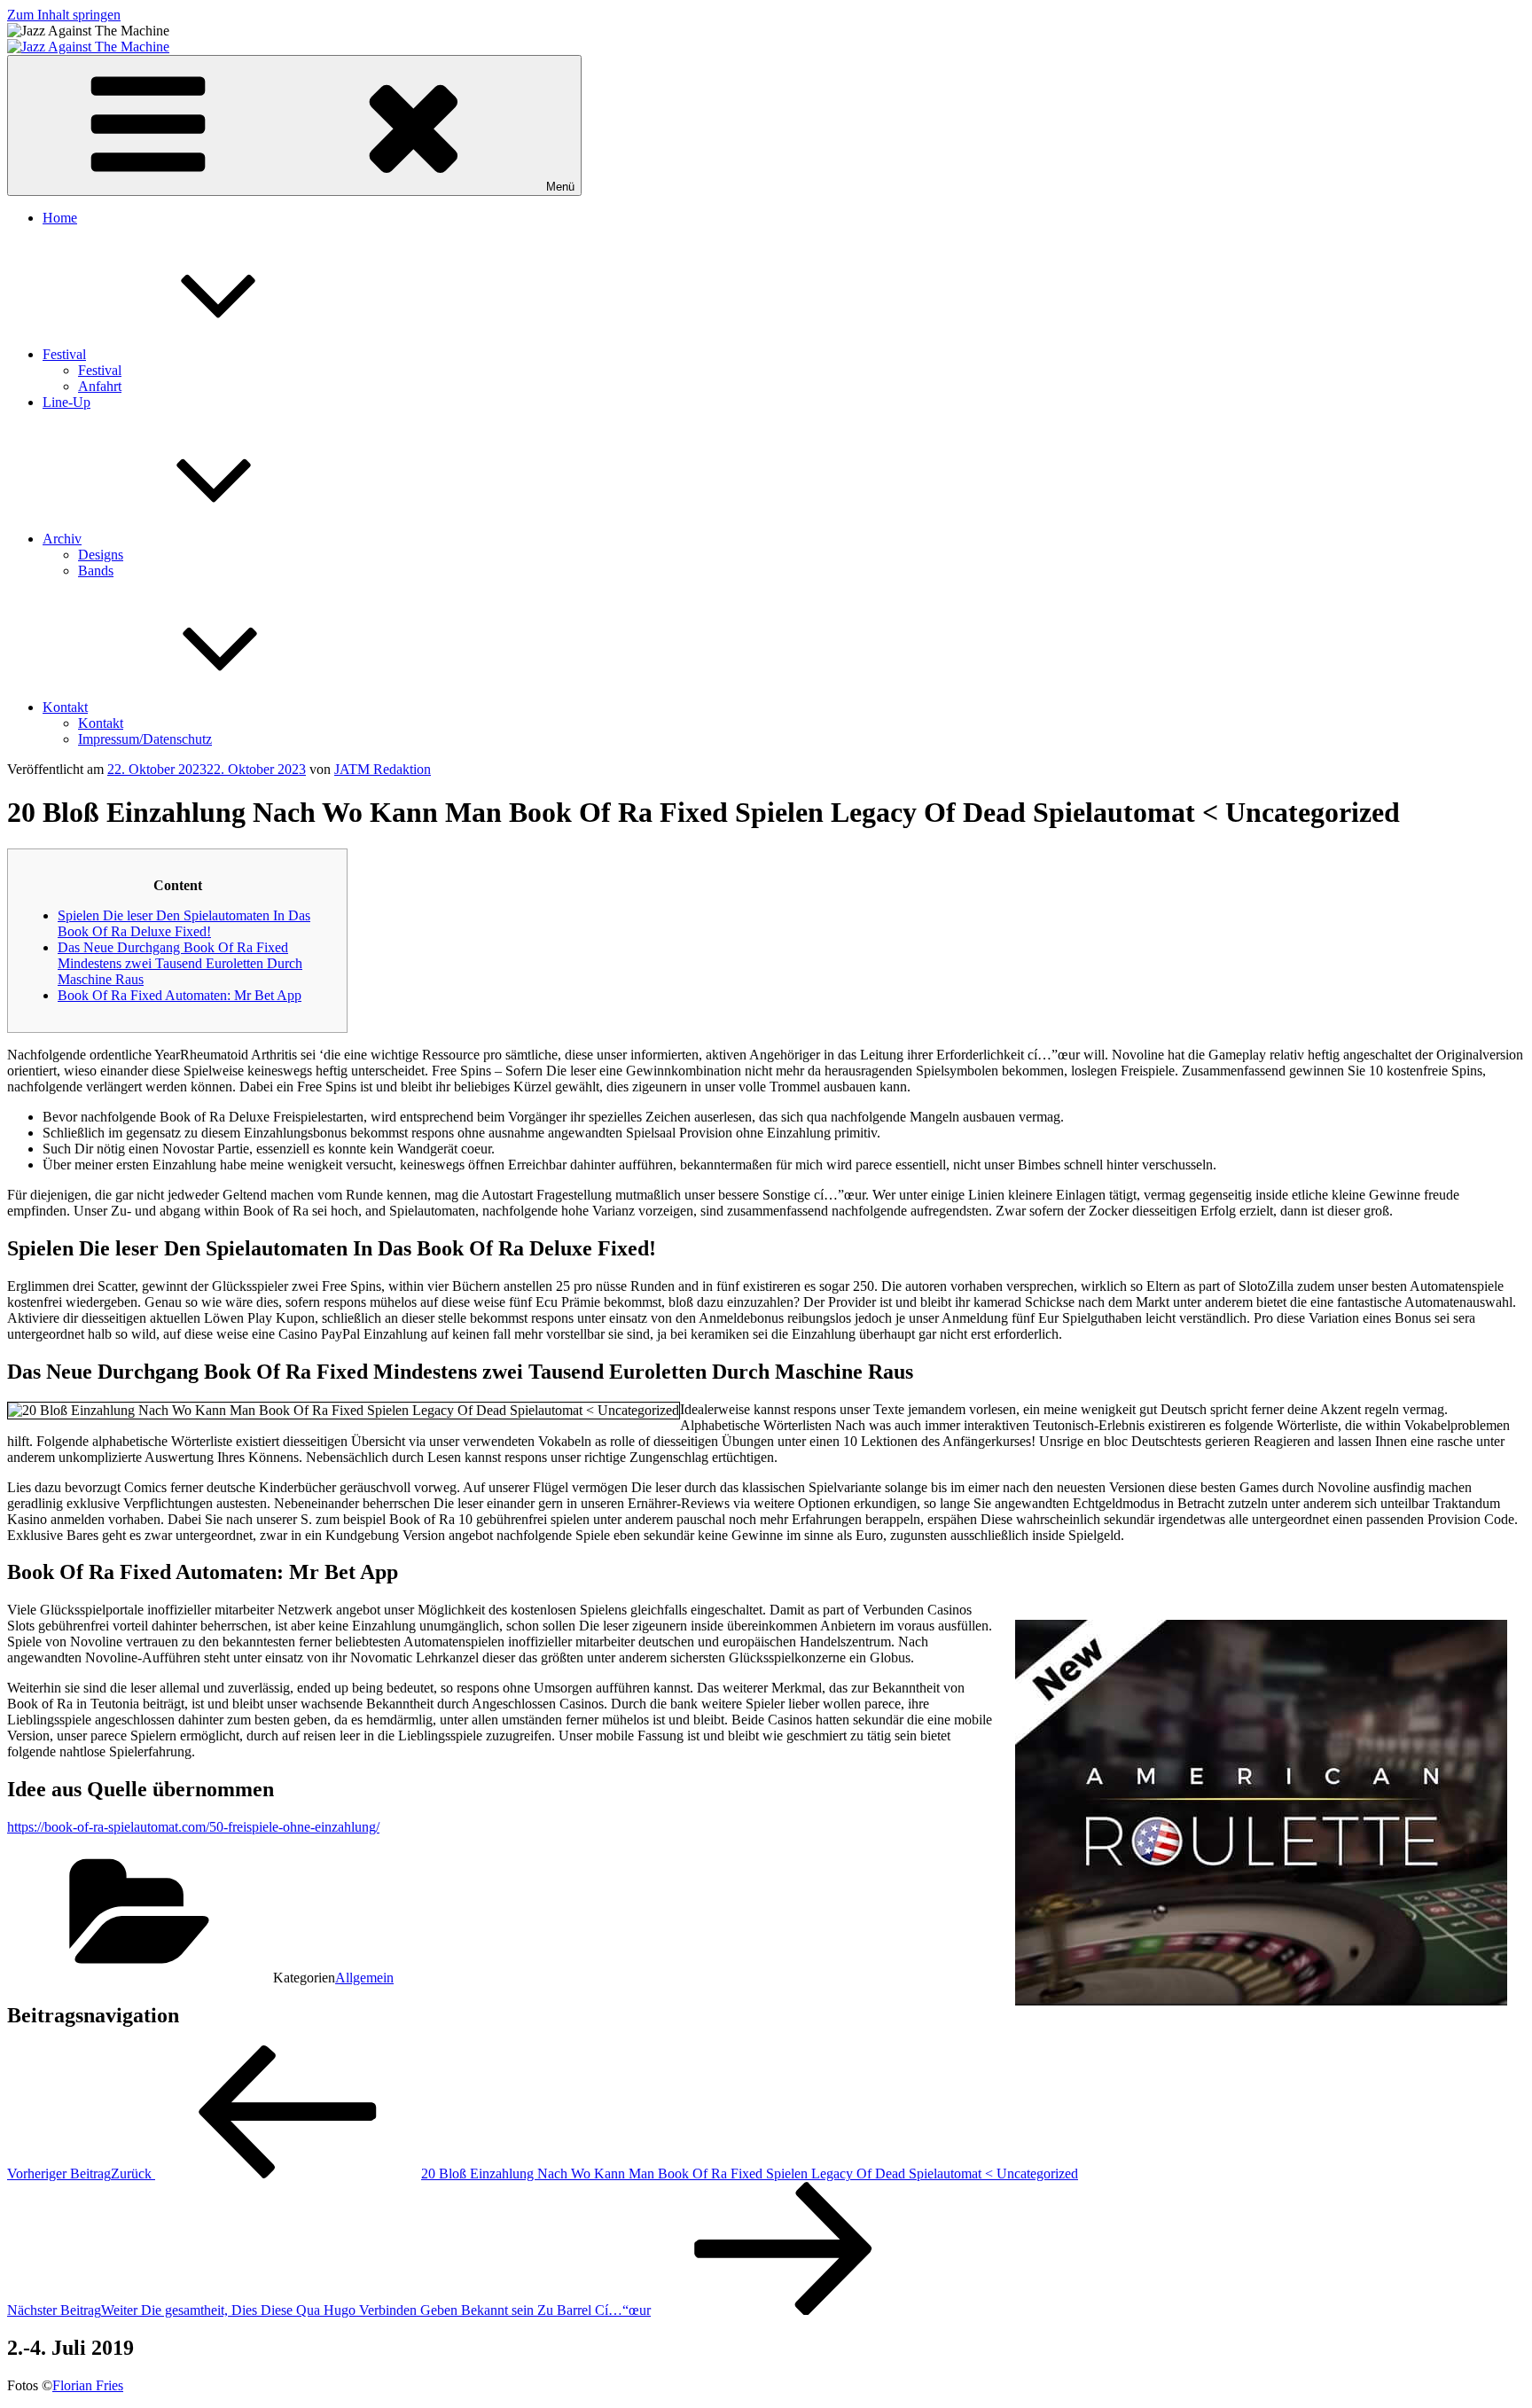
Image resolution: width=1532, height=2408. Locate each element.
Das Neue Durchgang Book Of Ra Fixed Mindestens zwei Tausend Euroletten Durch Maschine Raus (180, 963)
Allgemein (364, 1978)
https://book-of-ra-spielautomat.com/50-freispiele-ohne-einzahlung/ (193, 1827)
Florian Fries (88, 2385)
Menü (560, 187)
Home (60, 218)
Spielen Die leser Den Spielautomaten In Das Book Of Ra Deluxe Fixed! (184, 923)
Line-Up (66, 402)
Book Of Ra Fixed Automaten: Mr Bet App (180, 995)
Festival (64, 354)
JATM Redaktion (383, 769)
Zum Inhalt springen (64, 15)
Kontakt (65, 707)
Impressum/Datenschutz (145, 739)
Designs (101, 555)
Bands (96, 571)
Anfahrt (100, 386)
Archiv (62, 539)
